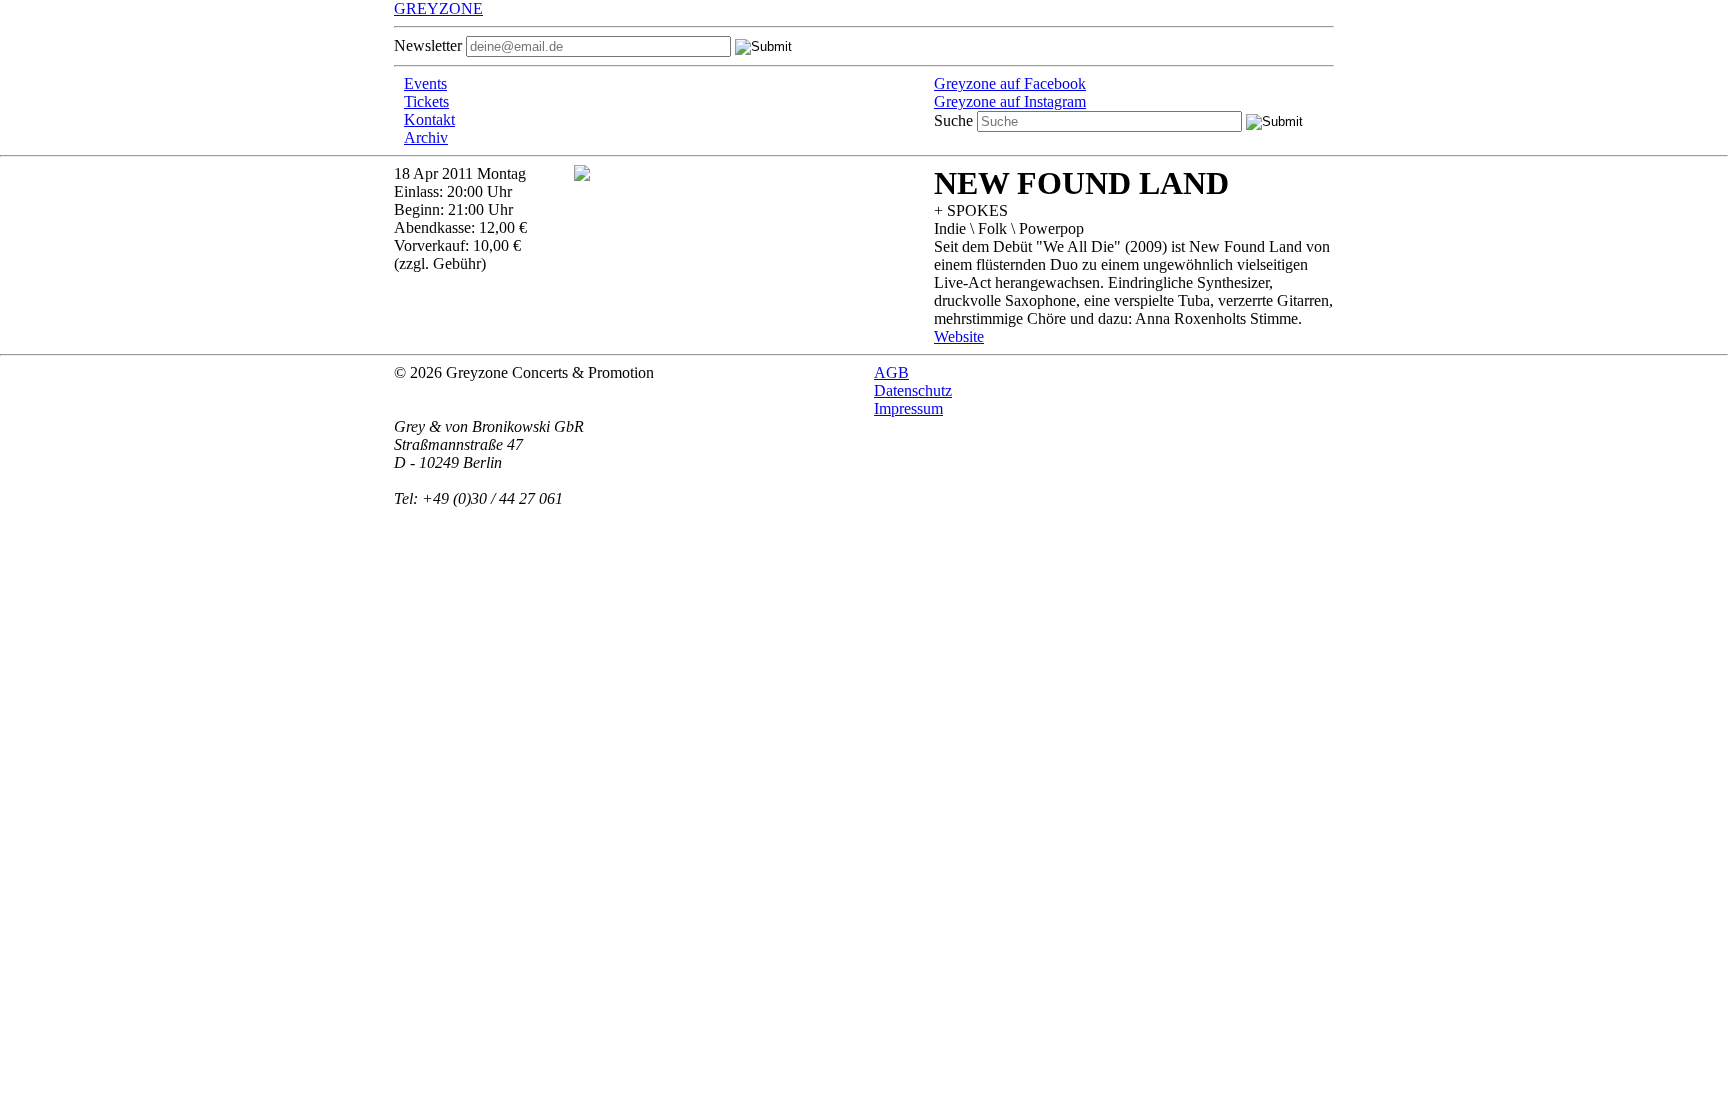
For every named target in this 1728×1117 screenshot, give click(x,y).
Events (425, 83)
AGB (891, 372)
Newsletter (428, 45)
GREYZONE (438, 8)
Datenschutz (913, 390)
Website (959, 336)
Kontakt (429, 119)
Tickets (426, 101)
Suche (953, 120)
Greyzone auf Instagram (1010, 101)
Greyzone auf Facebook (1010, 83)
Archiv (426, 137)
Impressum (908, 408)
